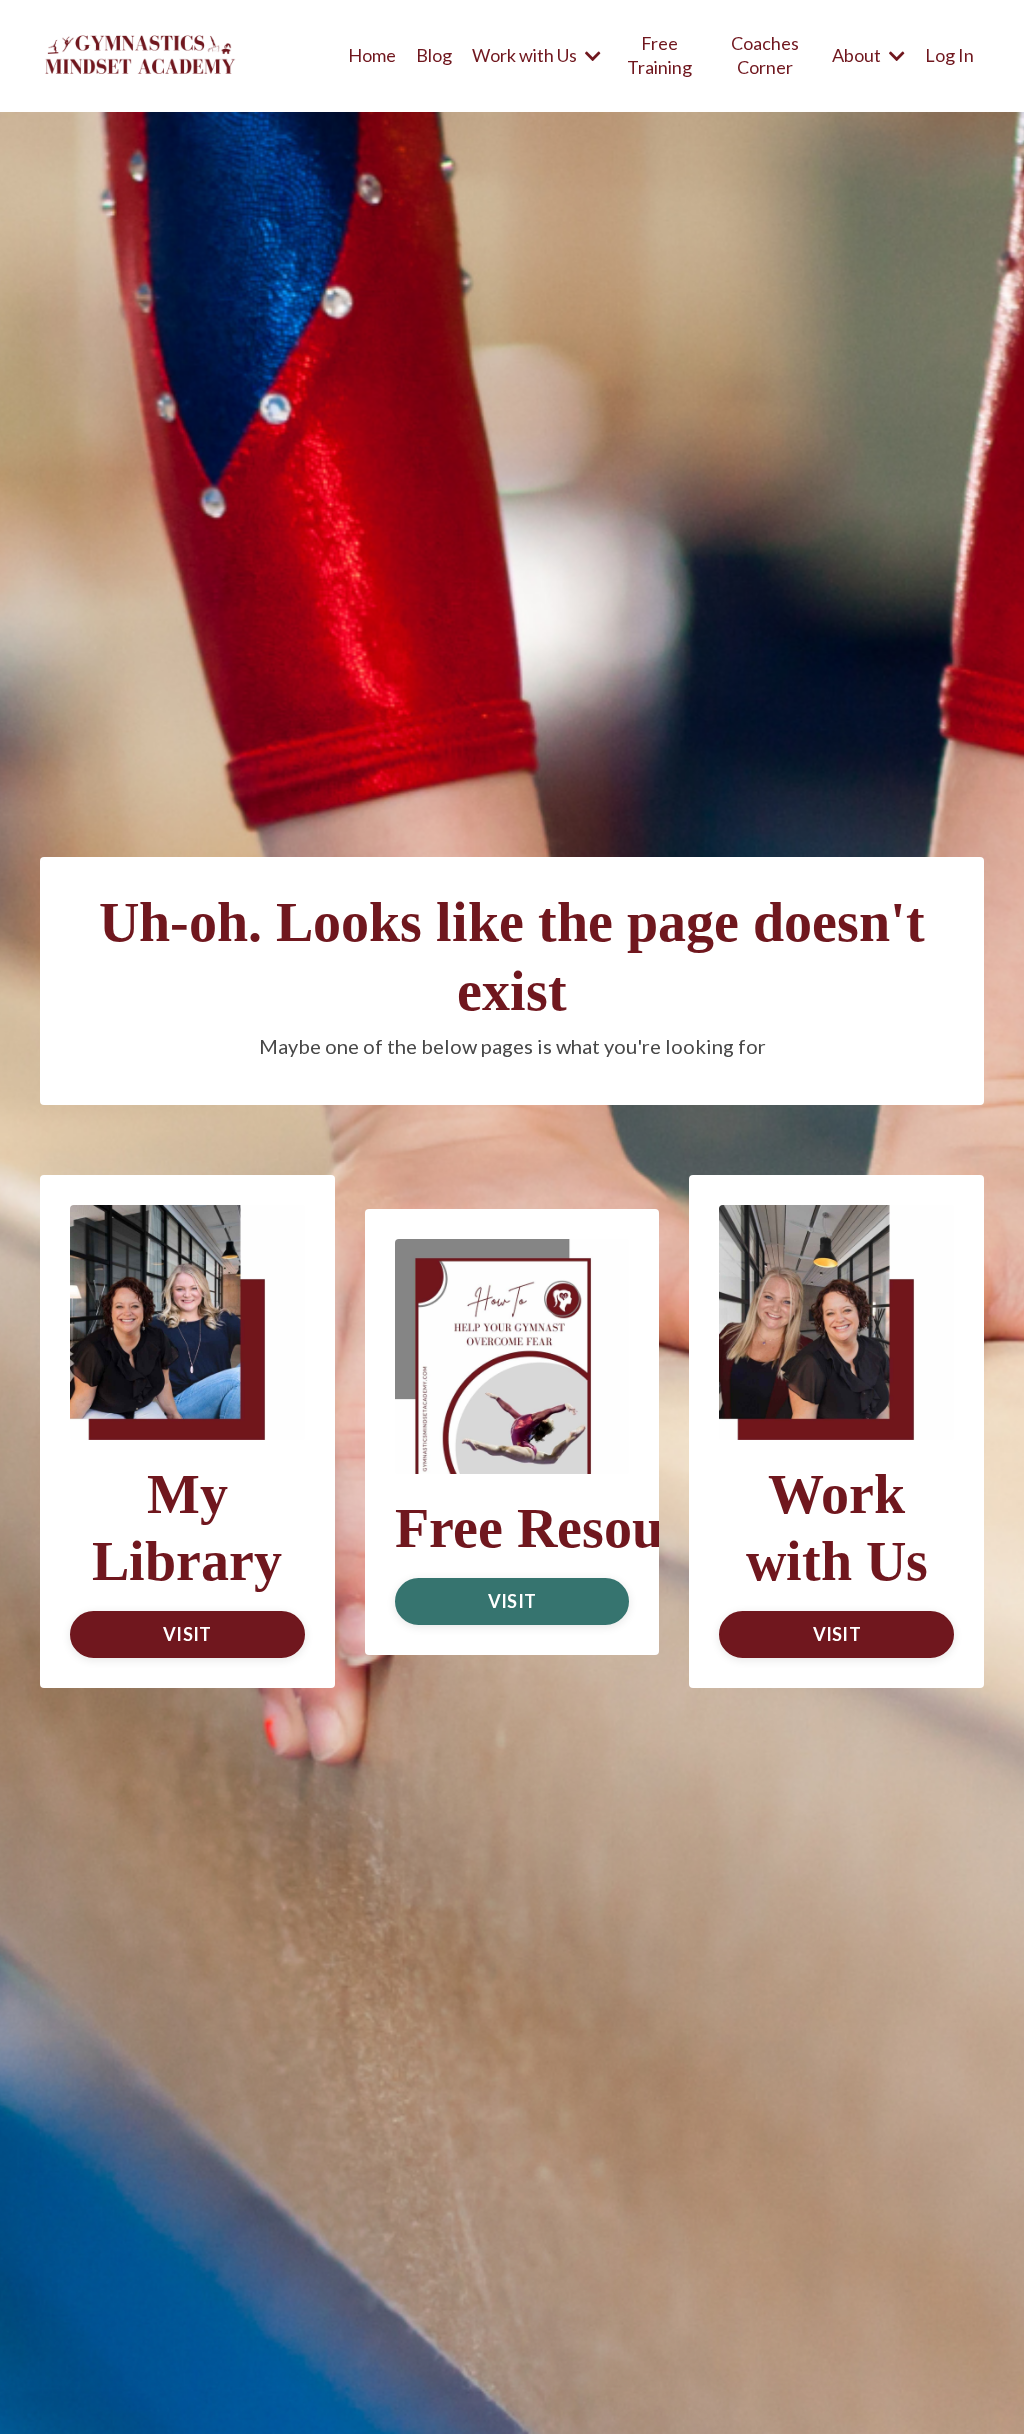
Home (372, 55)
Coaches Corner (765, 54)
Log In (949, 55)
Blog (434, 55)
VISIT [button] (187, 1634)
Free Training (659, 54)
